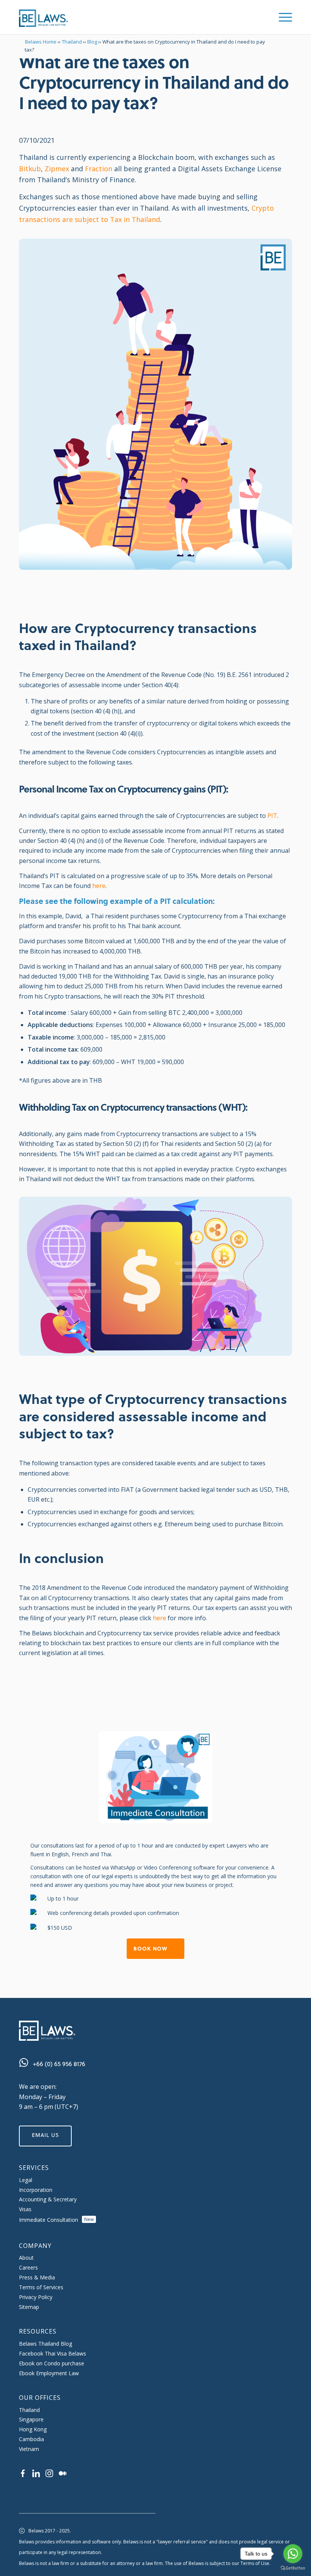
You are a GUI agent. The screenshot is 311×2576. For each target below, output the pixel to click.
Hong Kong (33, 2429)
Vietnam (29, 2449)
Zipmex (57, 169)
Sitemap (29, 2307)
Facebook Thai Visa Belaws (53, 2353)
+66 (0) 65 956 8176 (59, 2064)
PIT (272, 816)
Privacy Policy (36, 2297)
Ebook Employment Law (49, 2373)
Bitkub (30, 169)
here (99, 886)
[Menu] (282, 17)
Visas (25, 2209)
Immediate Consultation (56, 2220)
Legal (26, 2180)
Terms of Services (41, 2287)
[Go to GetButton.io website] (293, 2568)
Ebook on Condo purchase (52, 2363)
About (26, 2258)
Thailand (72, 42)
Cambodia (31, 2439)
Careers (28, 2267)
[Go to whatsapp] (293, 2554)
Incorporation (36, 2190)
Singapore (31, 2419)
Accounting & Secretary (48, 2199)
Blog (92, 42)
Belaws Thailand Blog (46, 2344)
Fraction (99, 169)
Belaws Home (41, 42)
